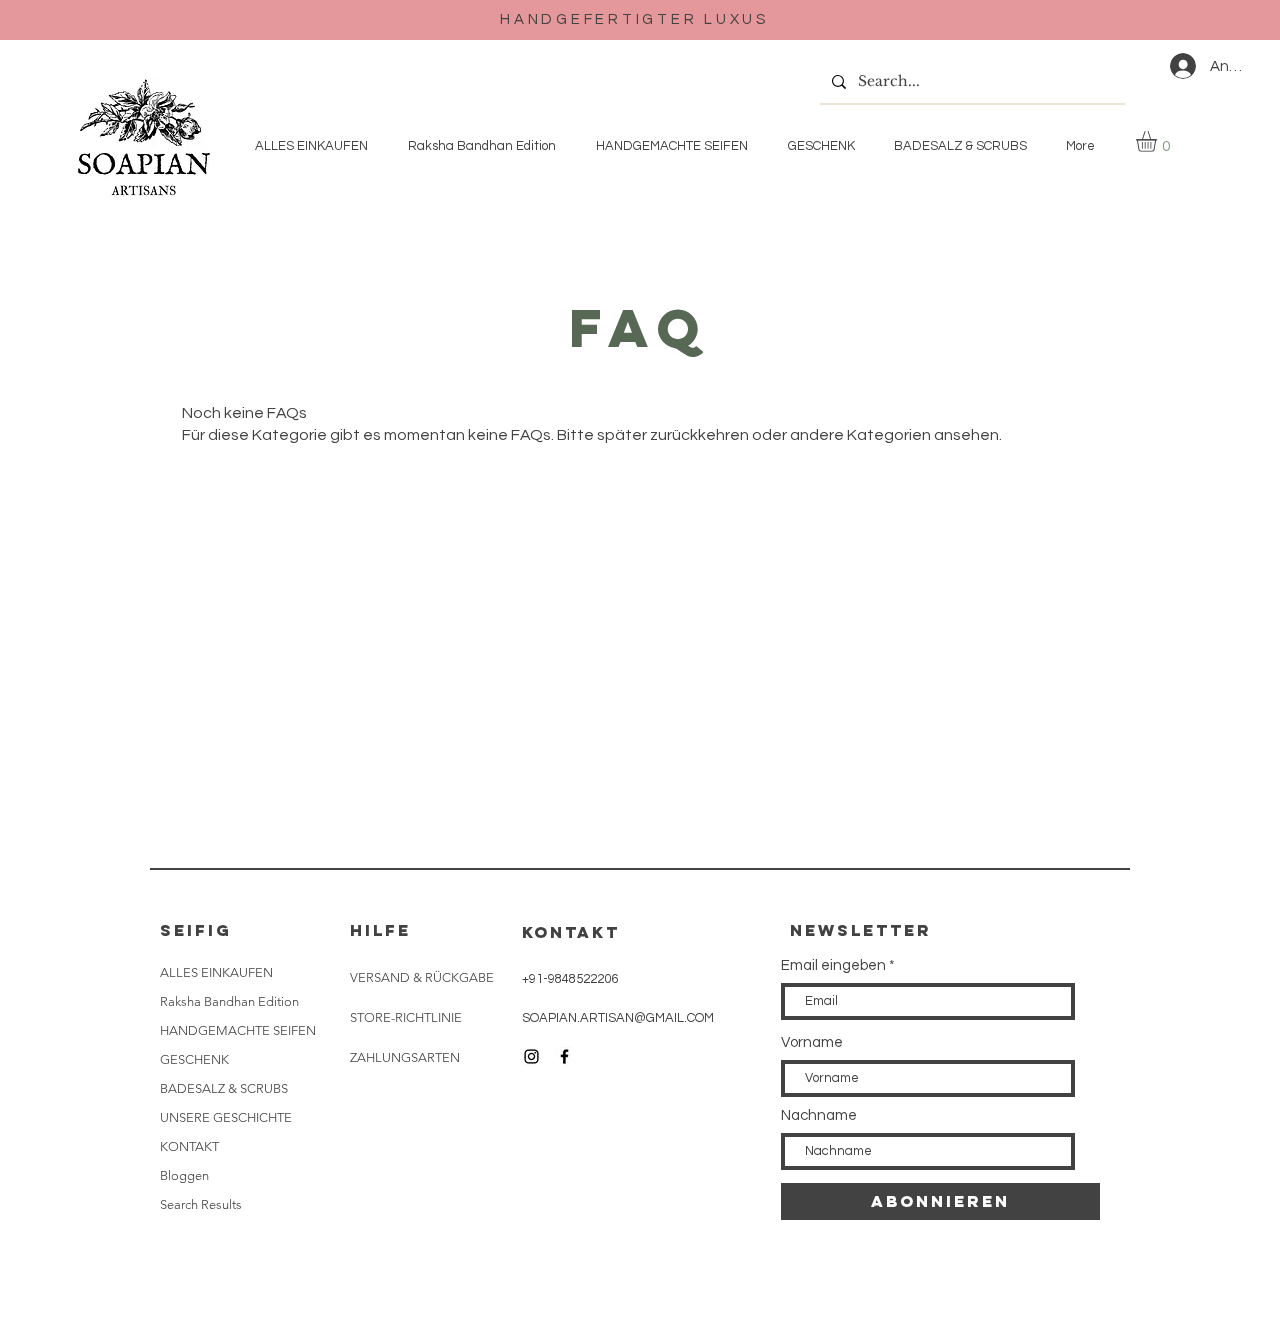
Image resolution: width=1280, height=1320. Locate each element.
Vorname (812, 1042)
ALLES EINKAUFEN (216, 972)
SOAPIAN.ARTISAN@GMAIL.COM (618, 1018)
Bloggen (184, 1175)
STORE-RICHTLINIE (406, 1017)
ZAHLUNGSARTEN (405, 1057)
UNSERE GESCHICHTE (226, 1117)
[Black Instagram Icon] (531, 1056)
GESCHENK (194, 1059)
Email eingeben (833, 965)
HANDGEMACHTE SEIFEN (238, 1030)
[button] (1158, 141)
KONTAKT (189, 1146)
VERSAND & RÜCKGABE (422, 977)
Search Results (201, 1204)
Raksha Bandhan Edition (229, 1001)
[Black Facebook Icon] (564, 1056)
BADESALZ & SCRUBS (224, 1088)
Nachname (819, 1115)
